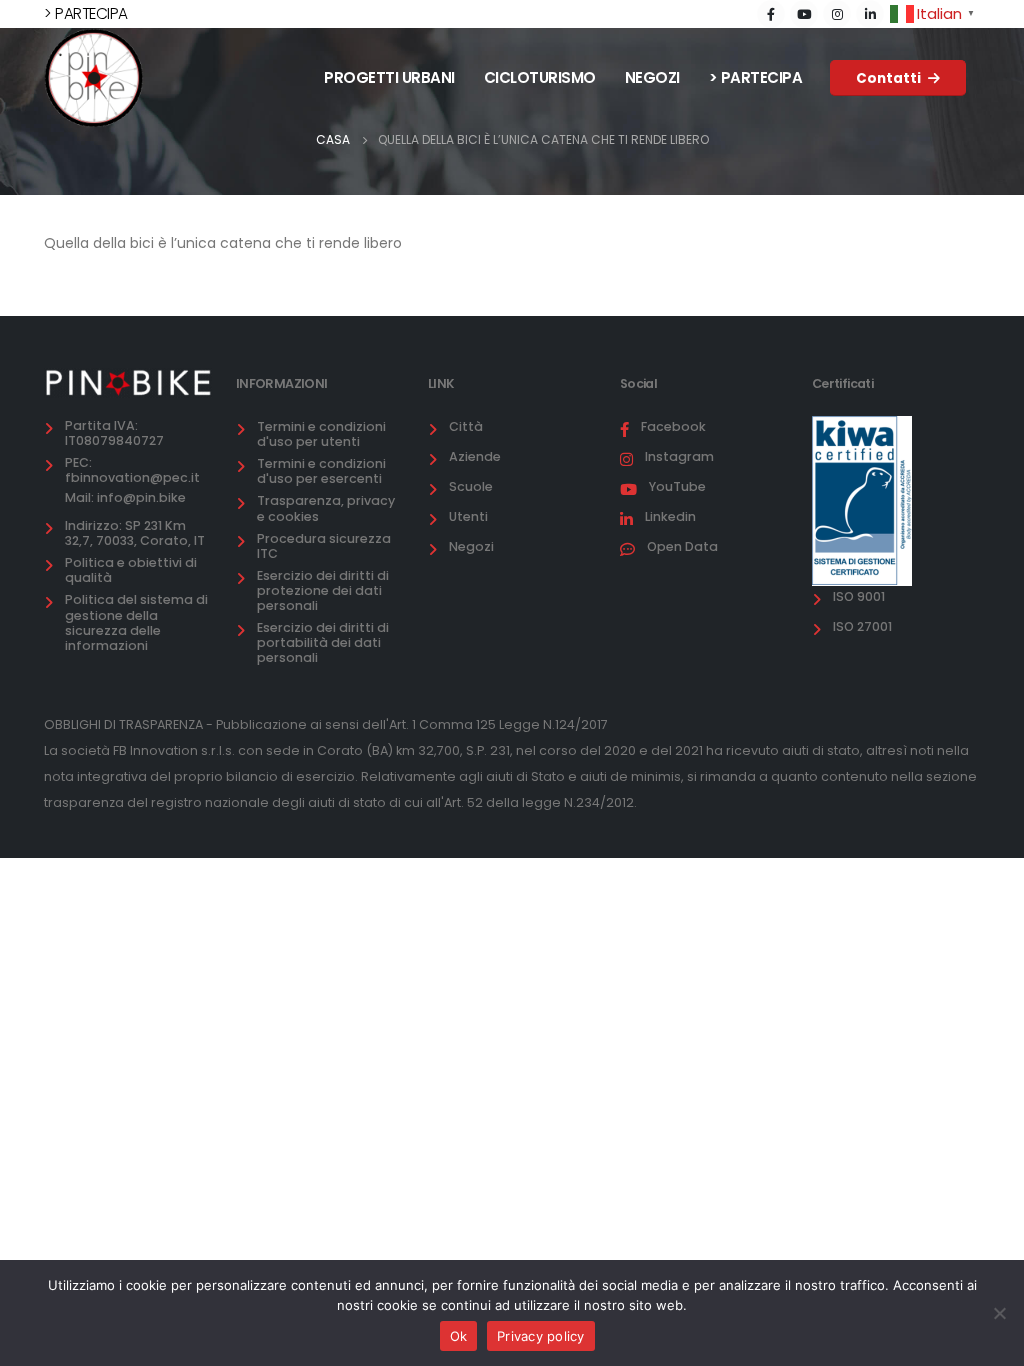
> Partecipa (756, 77)
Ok (459, 1336)
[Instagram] (837, 14)
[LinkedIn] (870, 14)
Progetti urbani (389, 77)
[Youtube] (804, 14)
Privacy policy (541, 1336)
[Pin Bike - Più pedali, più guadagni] (94, 78)
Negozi (652, 77)
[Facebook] (771, 14)
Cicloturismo (540, 77)
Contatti (890, 78)
